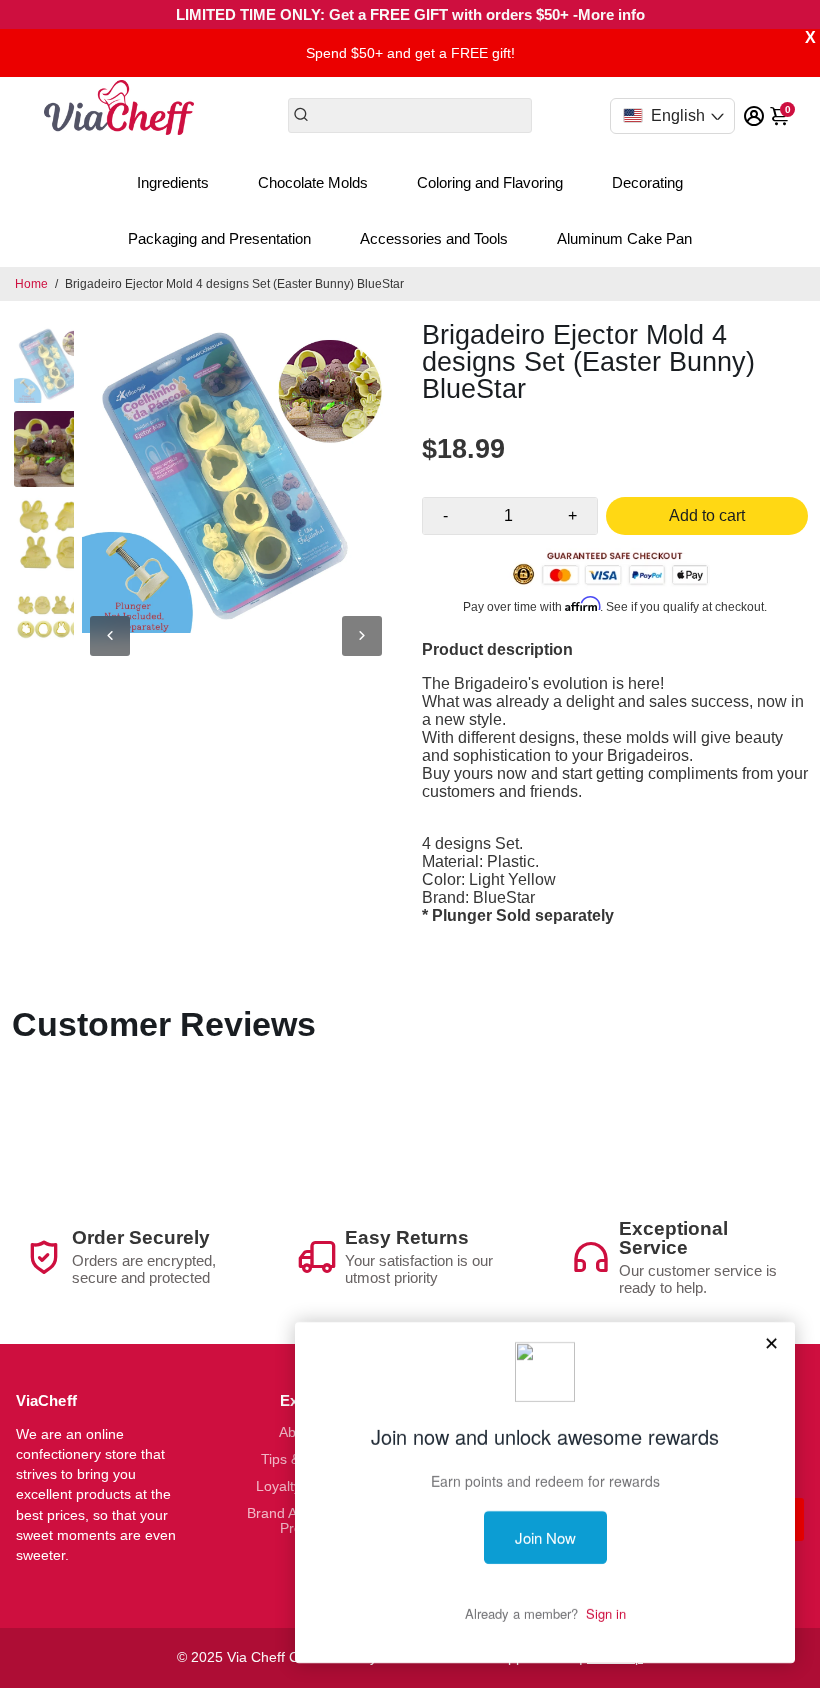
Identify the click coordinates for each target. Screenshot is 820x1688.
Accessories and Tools (434, 238)
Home (31, 284)
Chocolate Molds (313, 182)
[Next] (362, 636)
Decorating (647, 182)
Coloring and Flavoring (490, 182)
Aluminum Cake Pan (624, 238)
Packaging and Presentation (219, 238)
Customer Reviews (164, 1024)
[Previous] (110, 636)
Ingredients (173, 182)
